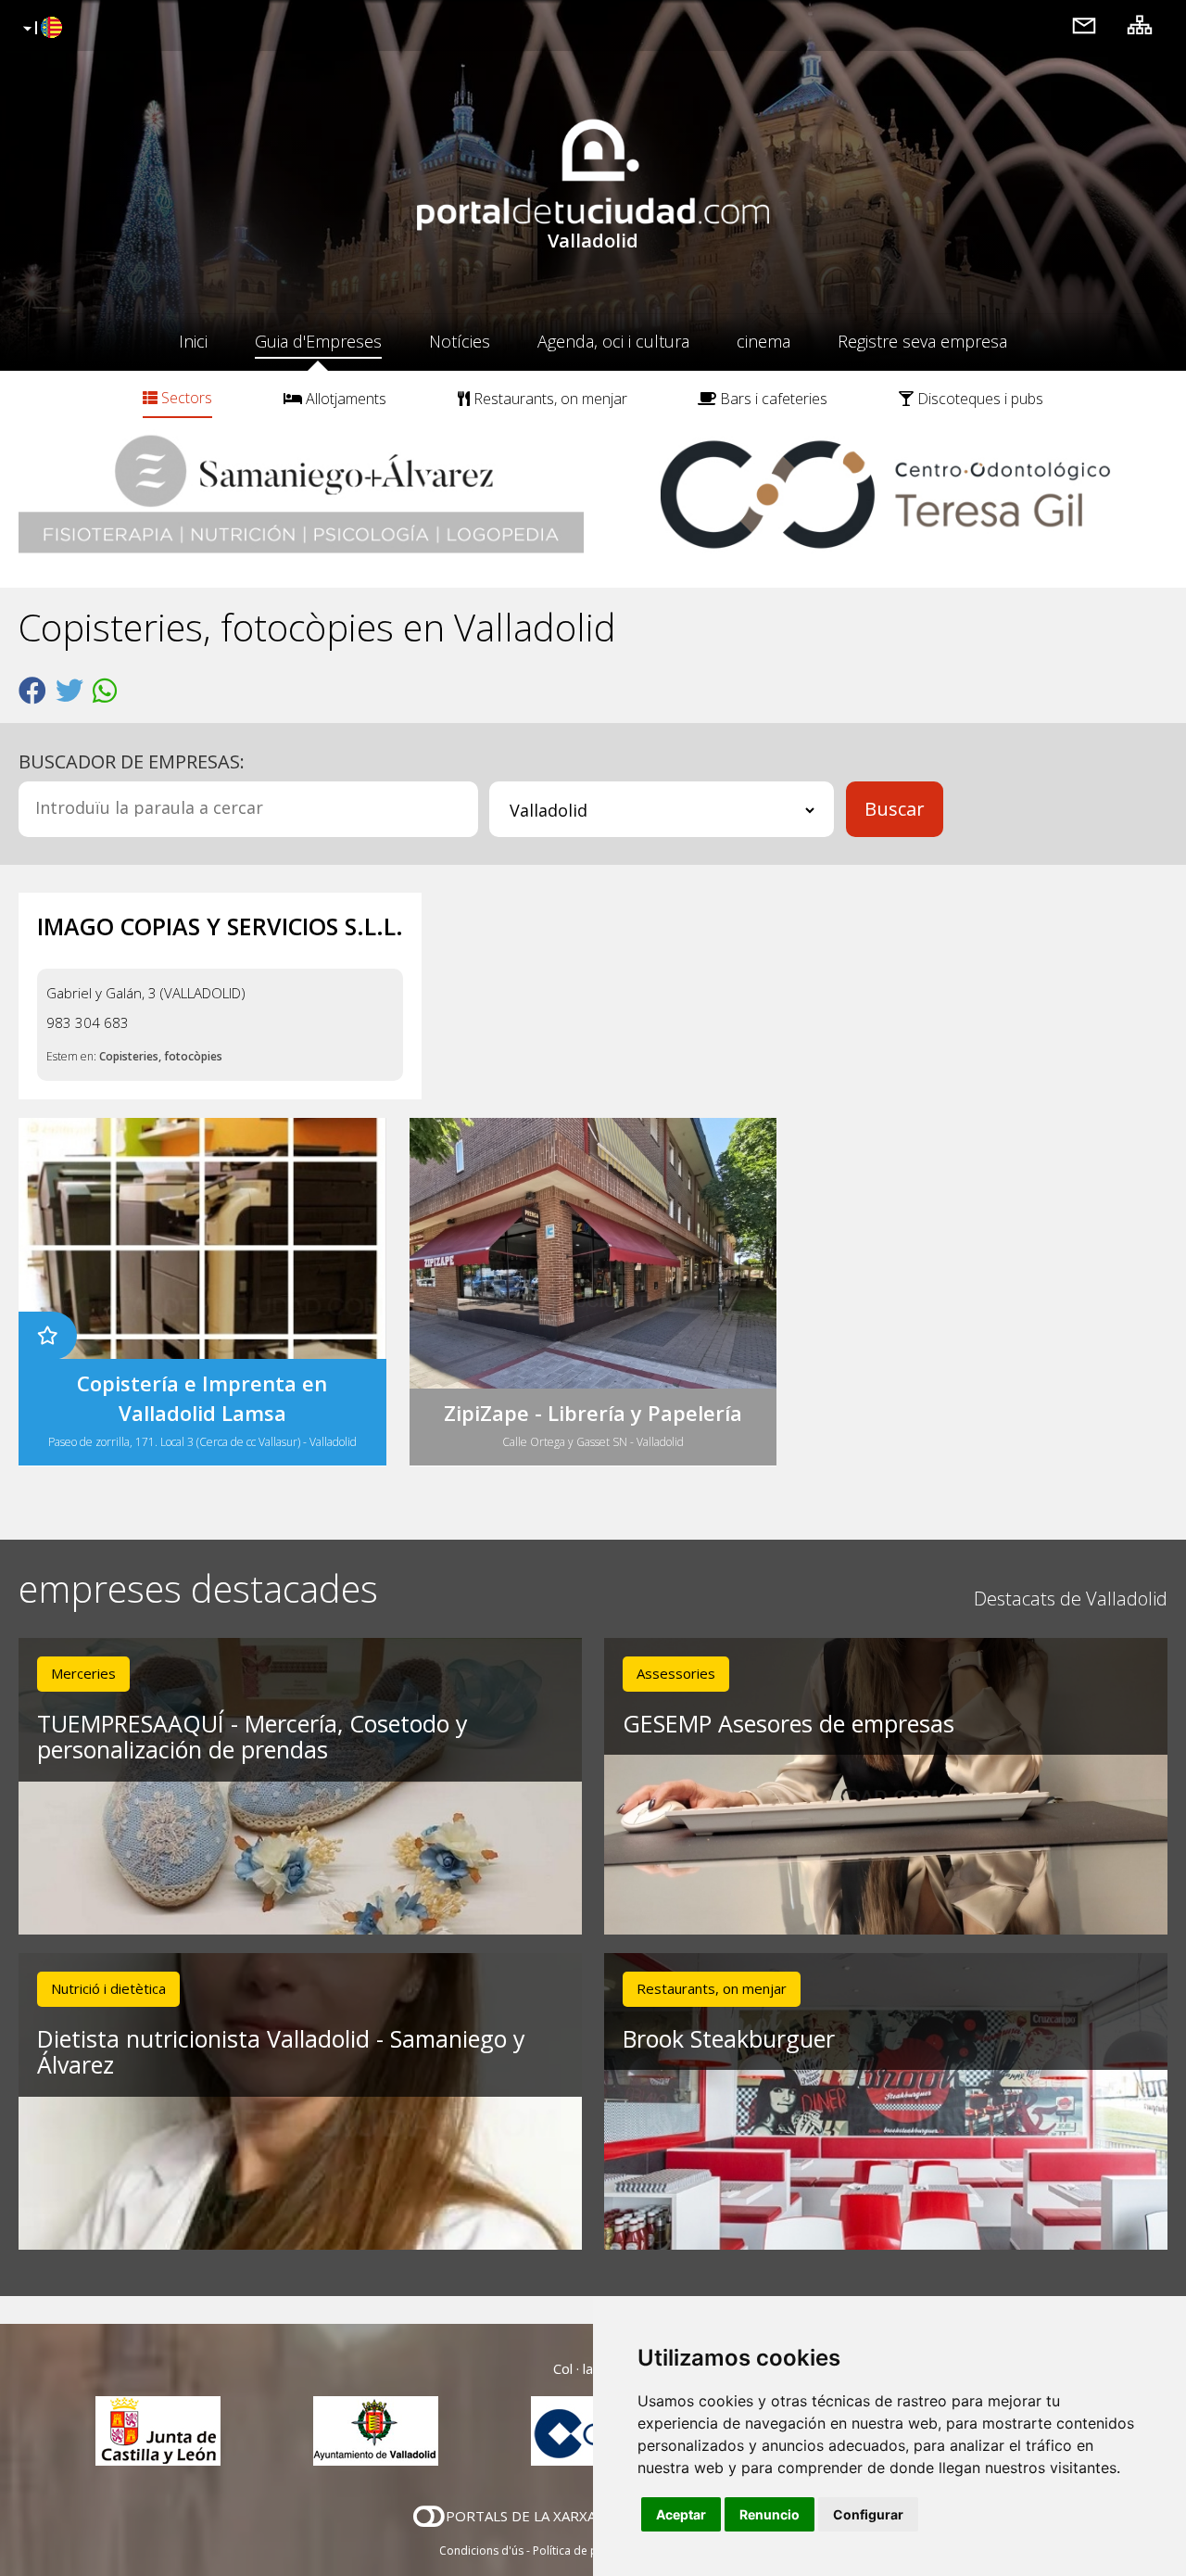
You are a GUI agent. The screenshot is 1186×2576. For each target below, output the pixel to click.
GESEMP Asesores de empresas (789, 1723)
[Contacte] (1084, 25)
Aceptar (681, 2514)
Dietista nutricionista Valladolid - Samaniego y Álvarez (281, 2052)
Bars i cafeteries (772, 399)
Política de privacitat (586, 2551)
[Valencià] (40, 29)
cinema (763, 341)
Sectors (185, 398)
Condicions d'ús (481, 2551)
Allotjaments (344, 399)
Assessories (676, 1673)
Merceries (83, 1673)
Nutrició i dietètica (108, 1988)
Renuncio (770, 2514)
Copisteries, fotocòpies (161, 1056)
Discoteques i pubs (978, 399)
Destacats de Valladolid (1071, 1599)
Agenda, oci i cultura (613, 341)
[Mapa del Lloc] (1140, 25)
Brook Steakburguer (729, 2038)
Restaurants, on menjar (549, 399)
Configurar (868, 2514)
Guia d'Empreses (318, 341)
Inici (193, 341)
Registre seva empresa (922, 341)
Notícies (460, 341)
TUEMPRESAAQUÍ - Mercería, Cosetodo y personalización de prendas (252, 1737)
